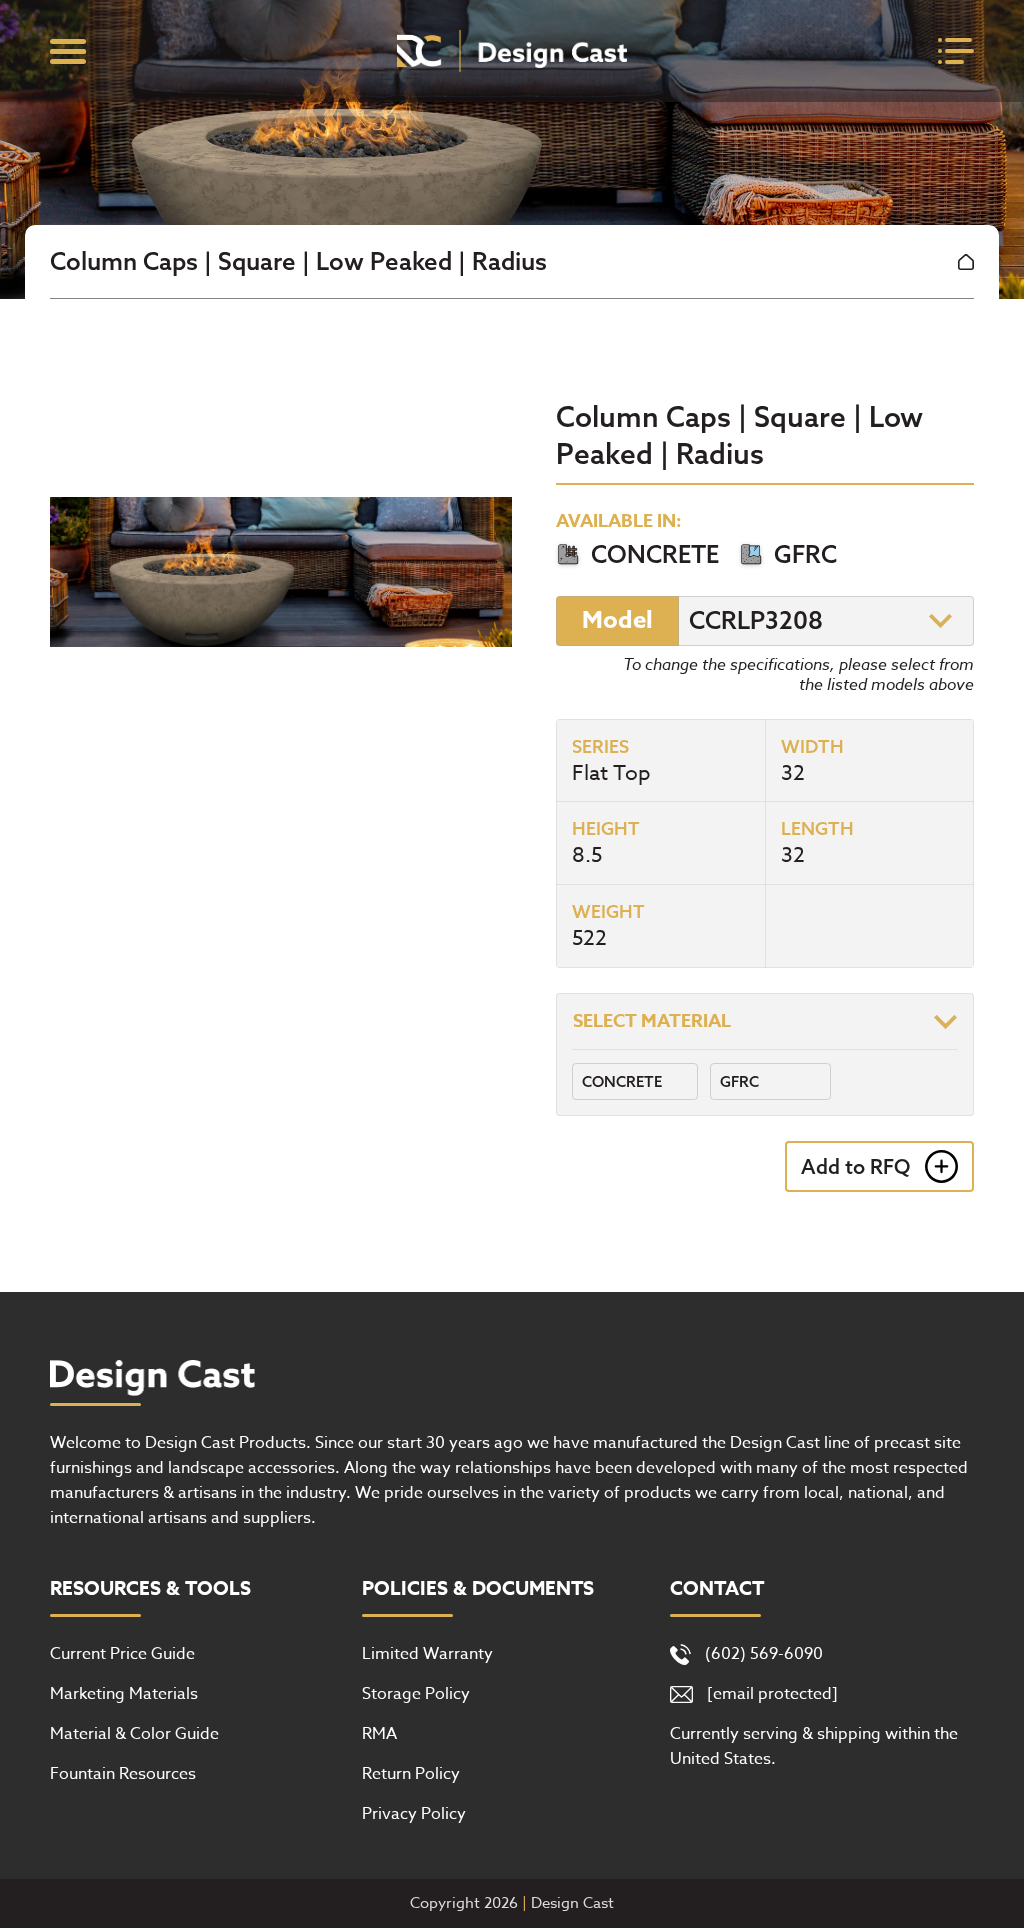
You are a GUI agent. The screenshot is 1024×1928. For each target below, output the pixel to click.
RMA (379, 1734)
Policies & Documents (478, 1589)
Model (617, 620)
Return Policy (411, 1774)
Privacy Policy (414, 1814)
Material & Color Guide (134, 1734)
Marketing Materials (124, 1694)
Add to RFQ (855, 1166)
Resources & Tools (150, 1589)
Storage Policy (416, 1694)
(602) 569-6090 (764, 1654)
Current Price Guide (122, 1654)
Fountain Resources (123, 1774)
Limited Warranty (427, 1654)
